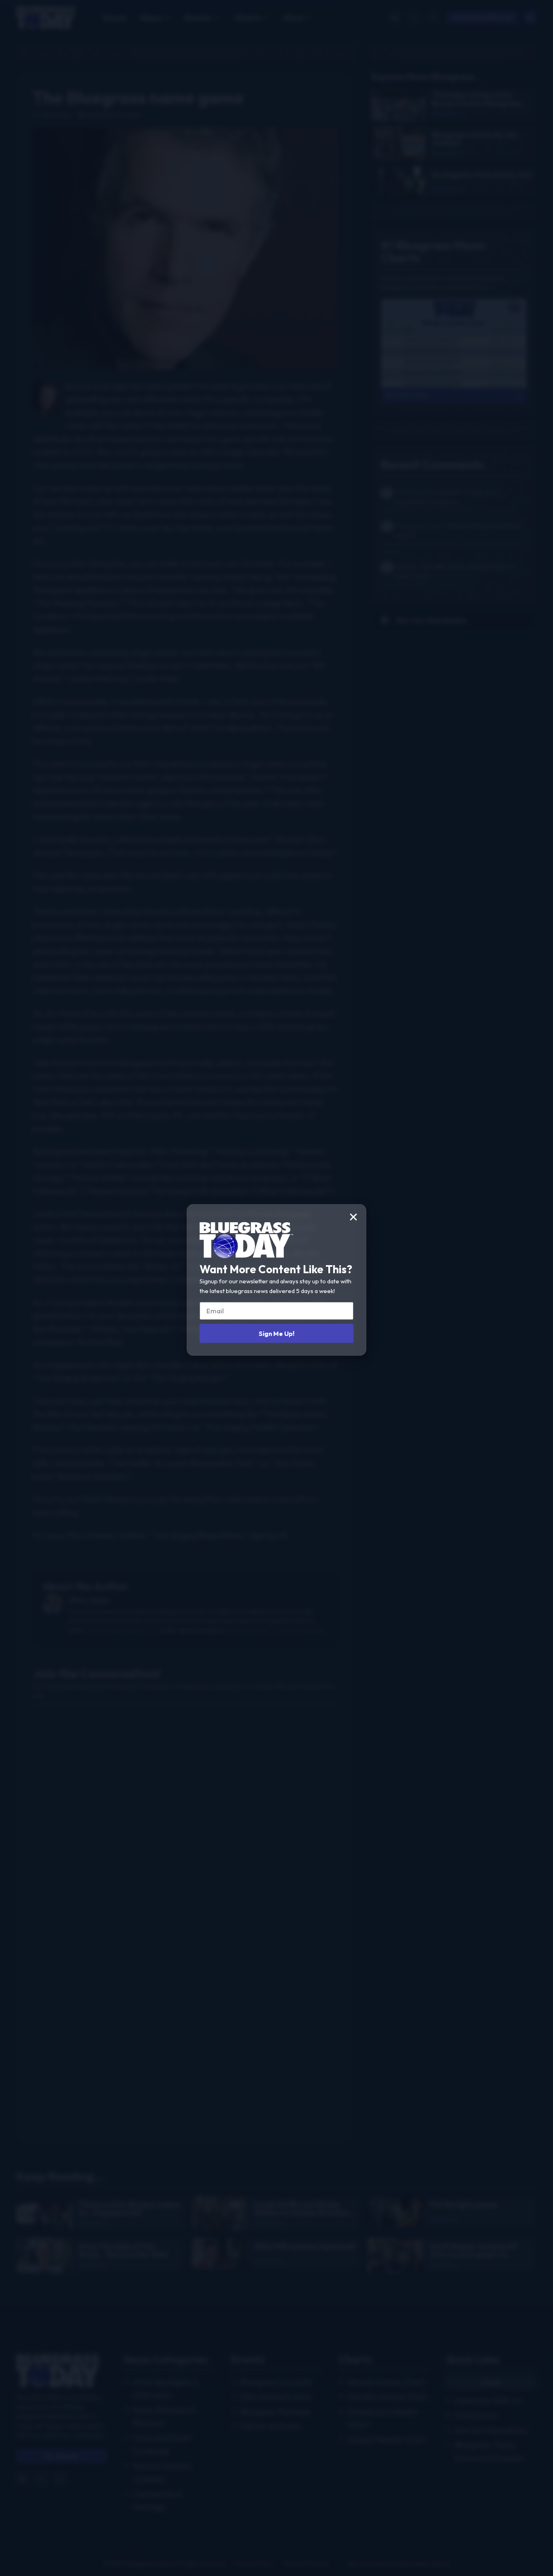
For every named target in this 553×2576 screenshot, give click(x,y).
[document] (276, 1288)
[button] (353, 1217)
